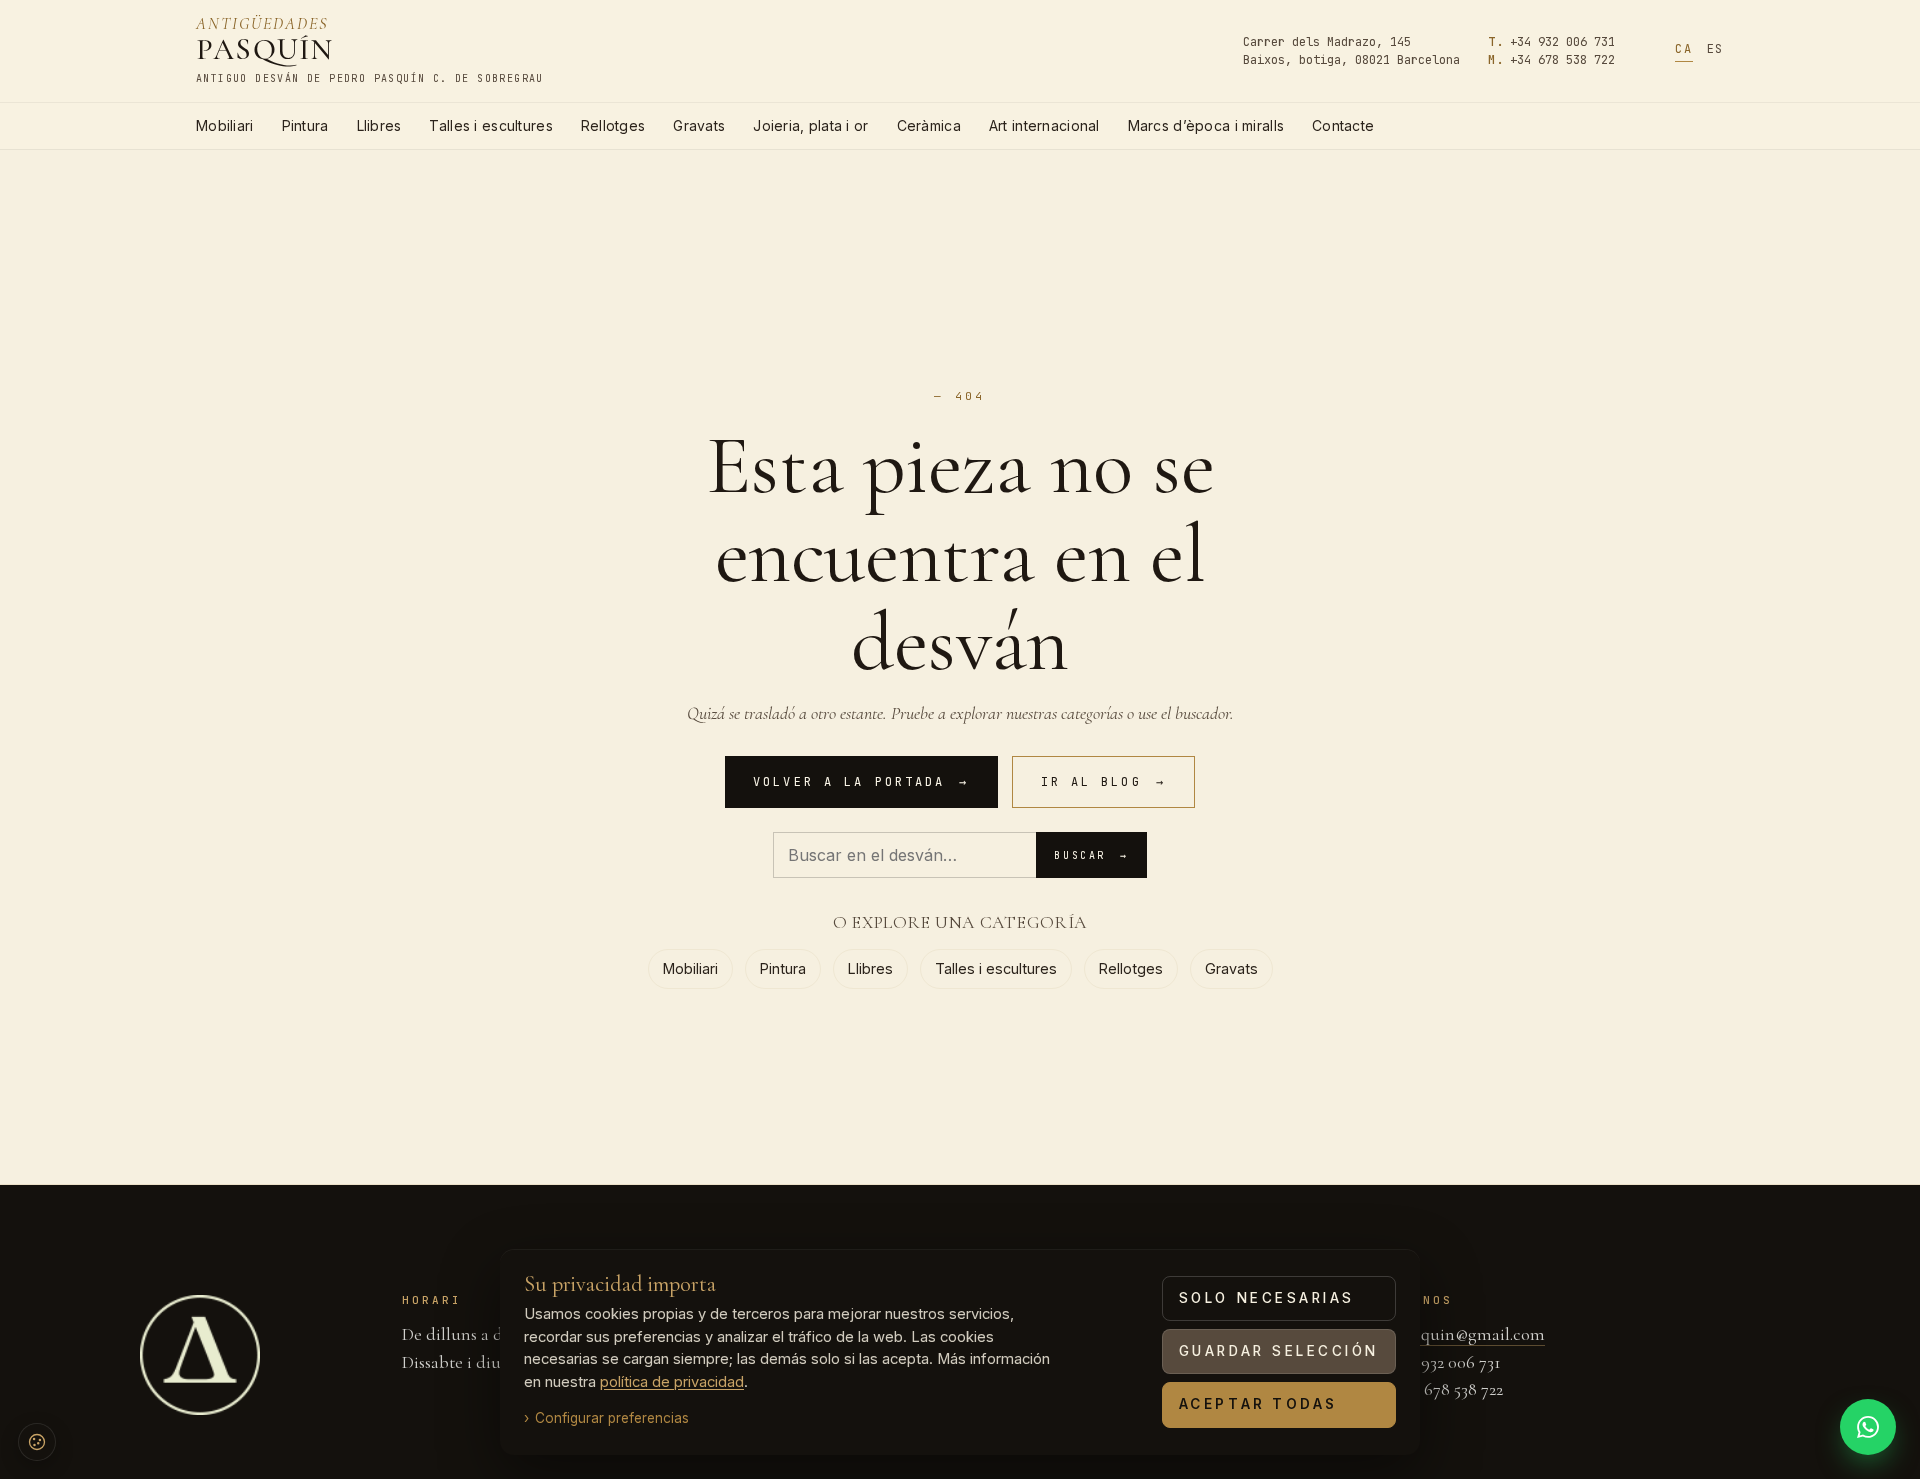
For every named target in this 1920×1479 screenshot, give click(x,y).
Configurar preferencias (612, 1418)
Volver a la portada (861, 782)
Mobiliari (225, 125)
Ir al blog (1103, 782)
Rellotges (613, 125)
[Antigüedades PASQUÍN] (200, 1355)
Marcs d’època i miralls (1206, 125)
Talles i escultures (490, 125)
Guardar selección (1279, 1351)
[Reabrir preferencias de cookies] (37, 1442)
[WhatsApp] (1868, 1427)
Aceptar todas (1258, 1404)
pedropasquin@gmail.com (1449, 1334)
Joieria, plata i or (810, 125)
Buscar (1091, 855)
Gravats (699, 125)
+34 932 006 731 (1562, 42)
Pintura (305, 125)
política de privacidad (672, 1382)
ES (1715, 49)
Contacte (1343, 125)
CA (1683, 49)
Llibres (379, 125)
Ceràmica (929, 125)
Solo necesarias (1267, 1298)
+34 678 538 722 (1562, 60)
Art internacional (1044, 125)
